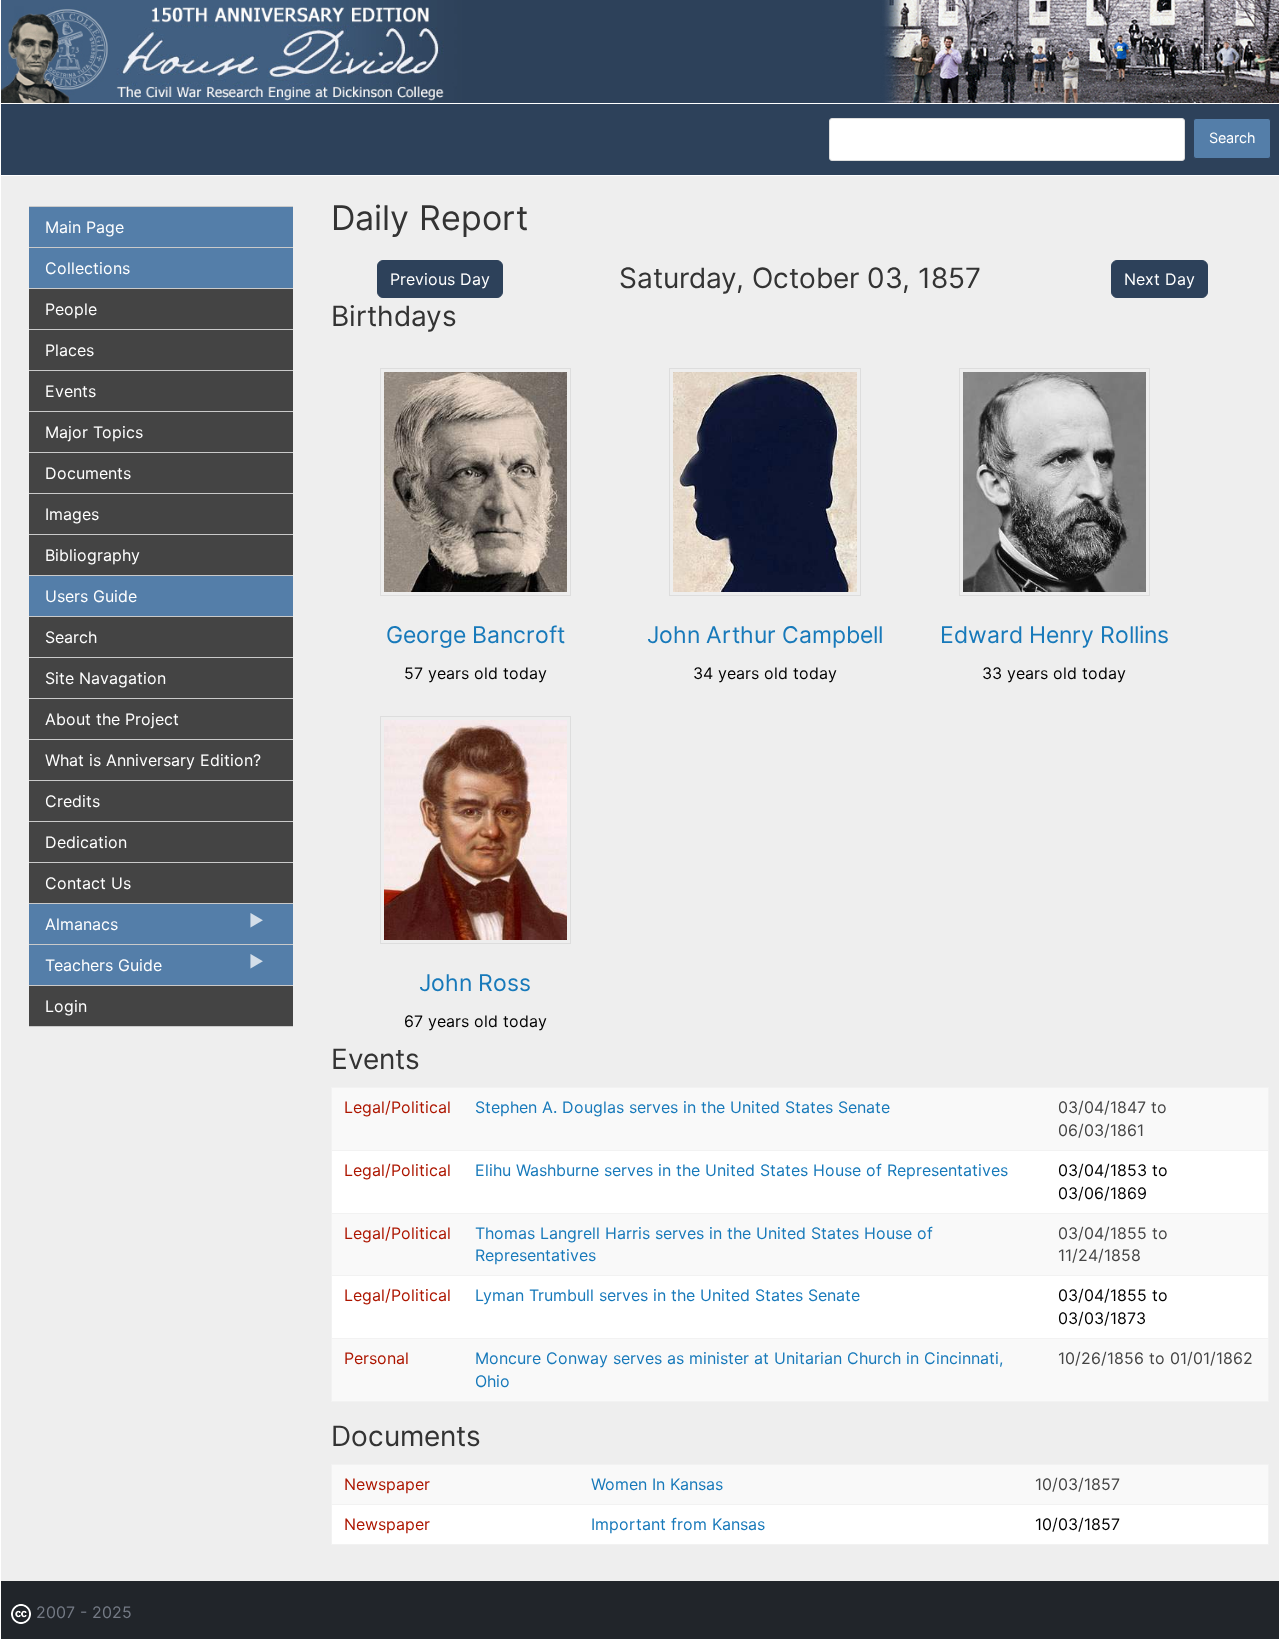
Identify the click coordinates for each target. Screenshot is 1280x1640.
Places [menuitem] (69, 350)
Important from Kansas (678, 1524)
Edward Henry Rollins (1054, 635)
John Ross (475, 983)
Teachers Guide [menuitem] (95, 970)
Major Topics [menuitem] (94, 432)
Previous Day (440, 279)
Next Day (1159, 279)
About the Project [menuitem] (112, 719)
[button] (475, 589)
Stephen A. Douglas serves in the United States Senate (682, 1107)
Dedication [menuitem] (86, 842)
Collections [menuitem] (87, 268)
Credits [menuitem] (72, 801)
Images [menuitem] (72, 514)
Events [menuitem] (70, 391)
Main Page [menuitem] (84, 227)
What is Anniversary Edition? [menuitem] (153, 760)
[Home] (640, 50)
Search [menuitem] (71, 637)
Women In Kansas (657, 1484)
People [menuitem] (71, 309)
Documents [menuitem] (88, 473)
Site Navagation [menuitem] (105, 678)
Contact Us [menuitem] (88, 883)
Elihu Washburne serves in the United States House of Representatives (741, 1170)
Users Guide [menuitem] (91, 596)
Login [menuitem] (66, 1006)
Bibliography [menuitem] (92, 555)
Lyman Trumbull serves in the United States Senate (667, 1295)
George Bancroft (475, 635)
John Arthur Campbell (765, 635)
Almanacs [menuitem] (73, 929)
